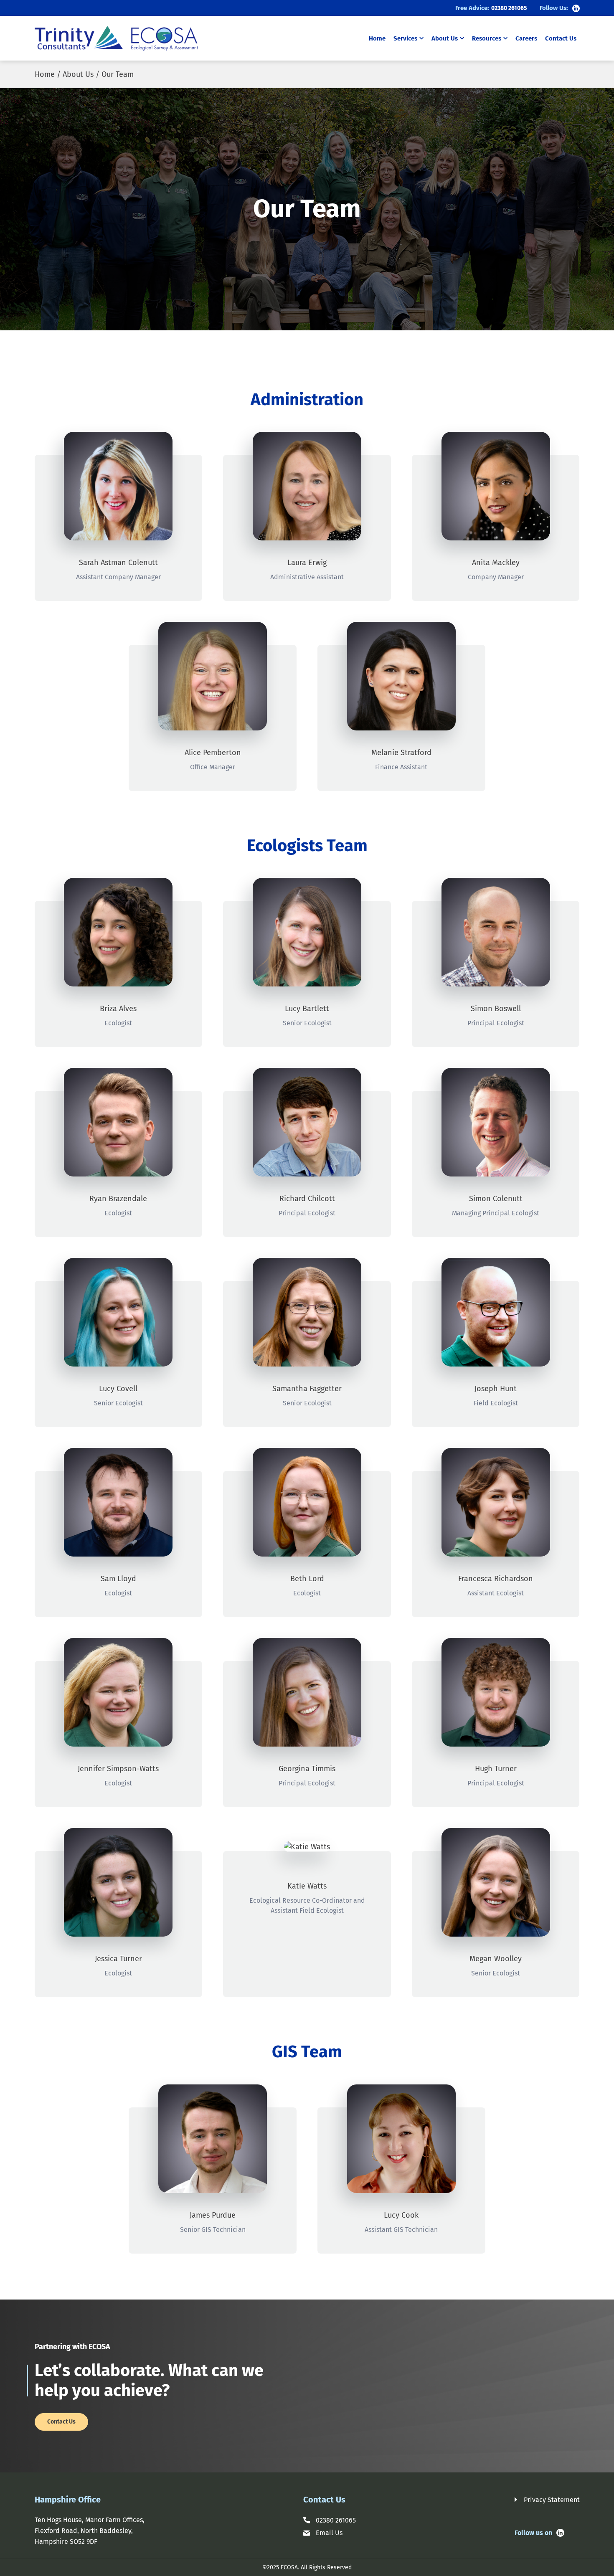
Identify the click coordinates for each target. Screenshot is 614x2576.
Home (377, 39)
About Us (445, 38)
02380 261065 (509, 8)
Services (405, 38)
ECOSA (289, 2567)
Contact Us (561, 39)
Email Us (329, 2533)
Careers (526, 39)
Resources (487, 38)
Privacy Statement (552, 2500)
